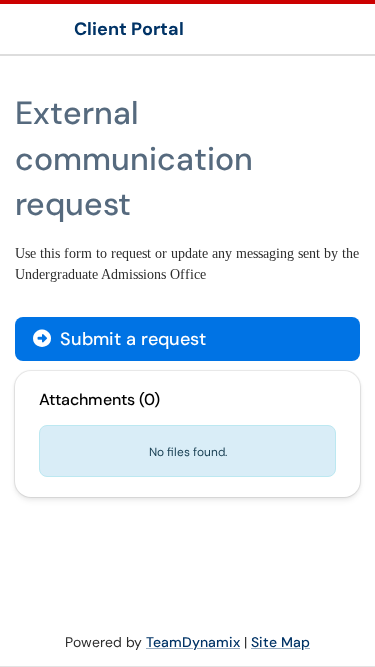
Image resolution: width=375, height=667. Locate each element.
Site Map (280, 642)
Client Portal (129, 29)
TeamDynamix (193, 642)
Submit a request (130, 339)
